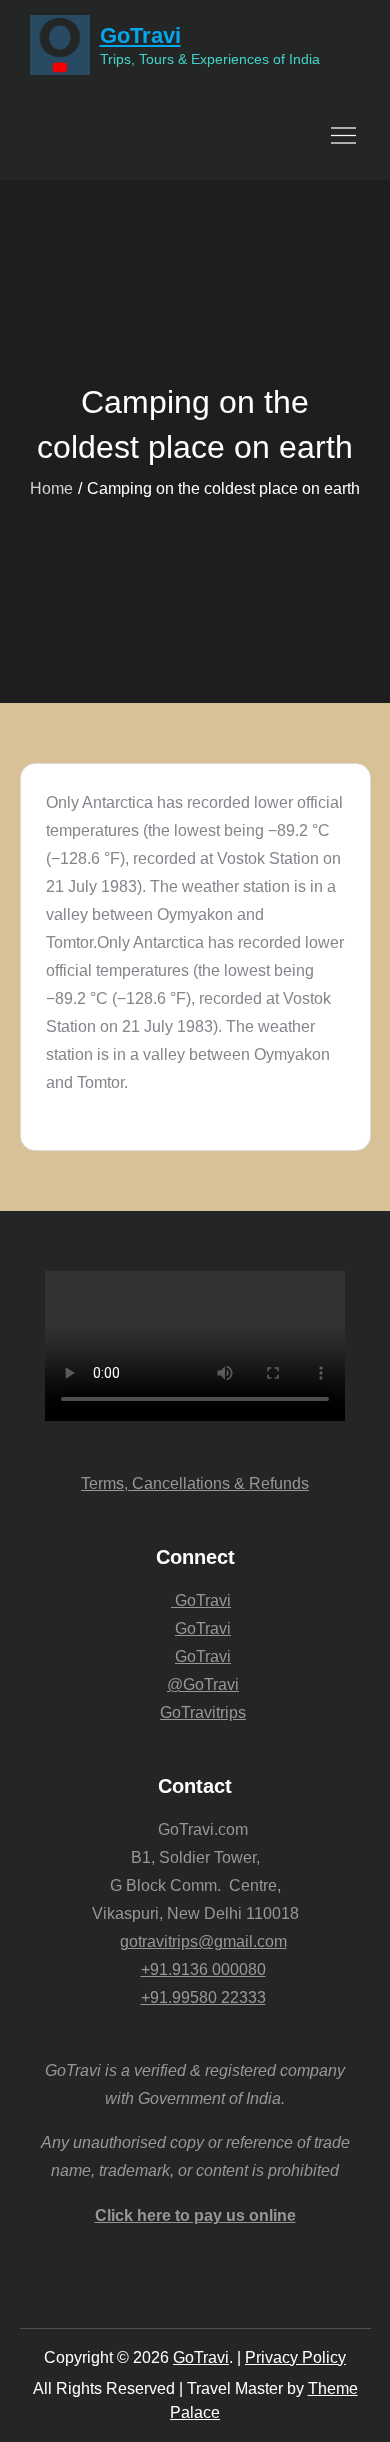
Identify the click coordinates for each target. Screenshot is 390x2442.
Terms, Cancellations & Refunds (195, 1483)
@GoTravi (203, 1684)
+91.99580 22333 (203, 1997)
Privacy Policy (295, 2357)
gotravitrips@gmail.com (203, 1941)
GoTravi (140, 35)
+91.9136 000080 (203, 1969)
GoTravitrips (203, 1712)
